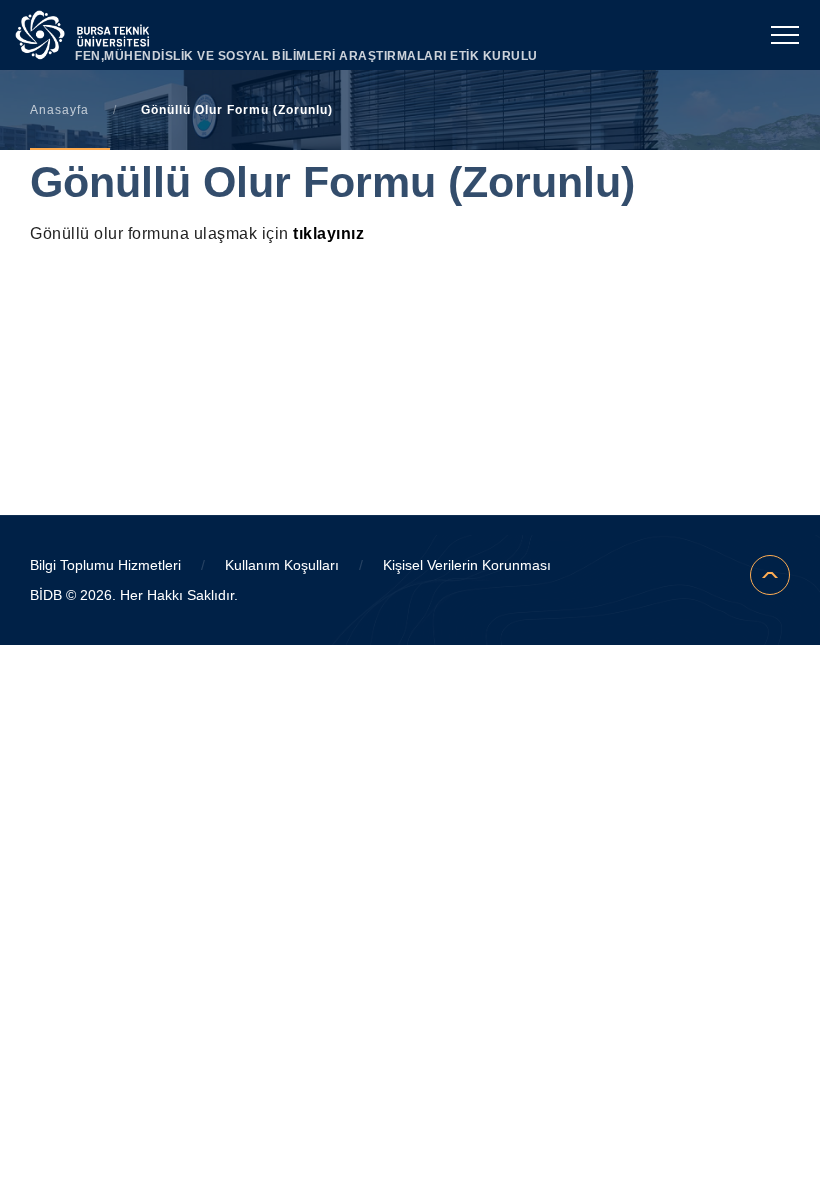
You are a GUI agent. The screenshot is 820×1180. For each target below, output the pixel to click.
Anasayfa (59, 110)
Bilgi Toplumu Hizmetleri (105, 565)
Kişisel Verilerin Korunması (467, 565)
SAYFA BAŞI (770, 575)
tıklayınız (328, 233)
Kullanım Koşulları (282, 565)
